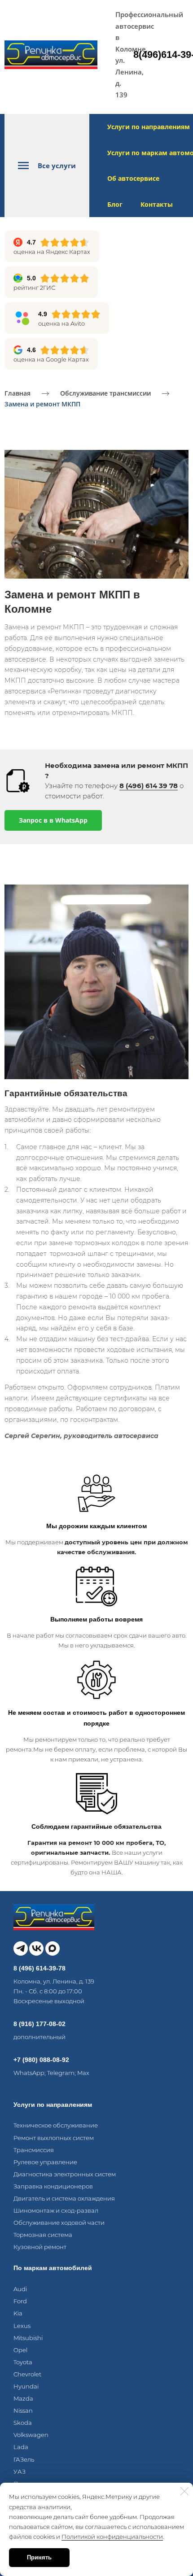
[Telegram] (21, 1948)
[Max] (53, 1948)
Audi (20, 2289)
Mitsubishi (28, 2338)
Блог (115, 204)
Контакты (157, 204)
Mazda (23, 2398)
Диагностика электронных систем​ (65, 2174)
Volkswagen (31, 2435)
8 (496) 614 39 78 (149, 786)
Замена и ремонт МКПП (42, 404)
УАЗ (20, 2471)
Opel (20, 2350)
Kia (18, 2313)
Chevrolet (27, 2374)
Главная (18, 393)
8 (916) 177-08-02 (39, 2024)
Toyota (23, 2362)
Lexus (22, 2326)
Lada (21, 2447)
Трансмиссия (34, 2150)
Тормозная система (43, 2235)
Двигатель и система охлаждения (64, 2198)
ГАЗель (24, 2459)
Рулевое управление (45, 2162)
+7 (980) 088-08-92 (41, 2060)
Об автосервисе (133, 178)
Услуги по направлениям (149, 127)
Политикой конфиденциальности (112, 2537)
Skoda (23, 2423)
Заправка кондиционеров (53, 2186)
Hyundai (26, 2386)
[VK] (36, 1948)
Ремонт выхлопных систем (54, 2138)
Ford (20, 2301)
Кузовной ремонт (40, 2247)
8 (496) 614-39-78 (39, 1968)
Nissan (23, 2410)
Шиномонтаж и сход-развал (56, 2210)
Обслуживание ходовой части (59, 2223)
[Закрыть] (184, 2491)
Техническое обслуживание (56, 2125)
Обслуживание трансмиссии (105, 393)
